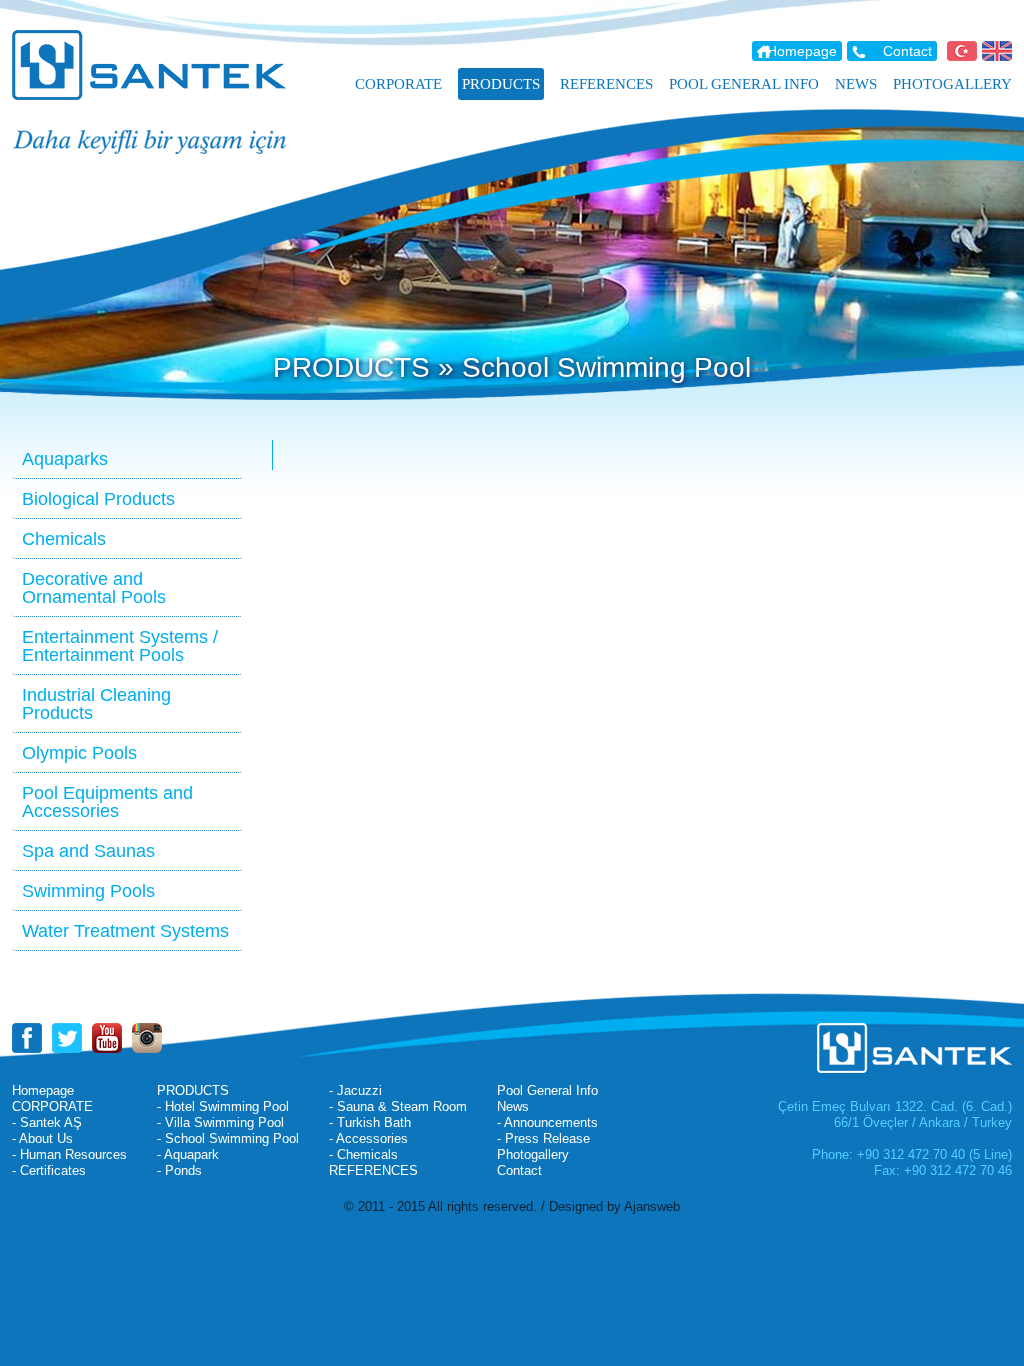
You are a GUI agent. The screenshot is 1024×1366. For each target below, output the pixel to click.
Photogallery (533, 1154)
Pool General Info (547, 1090)
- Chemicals (363, 1154)
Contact (907, 51)
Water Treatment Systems (125, 931)
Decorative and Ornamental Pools (94, 588)
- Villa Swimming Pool (220, 1122)
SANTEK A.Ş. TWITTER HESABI (67, 1038)
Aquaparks (65, 459)
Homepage (802, 51)
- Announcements (547, 1122)
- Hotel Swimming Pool (223, 1106)
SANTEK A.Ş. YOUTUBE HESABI (107, 1038)
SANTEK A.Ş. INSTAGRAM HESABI (147, 1038)
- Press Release (543, 1138)
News (513, 1106)
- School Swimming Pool (228, 1138)
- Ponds (179, 1170)
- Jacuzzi (355, 1090)
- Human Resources (69, 1154)
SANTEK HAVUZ (162, 65)
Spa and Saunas (88, 851)
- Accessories (368, 1138)
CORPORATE (52, 1106)
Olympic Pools (79, 753)
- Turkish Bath (370, 1122)
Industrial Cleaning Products (96, 704)
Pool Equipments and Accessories (107, 802)
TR (962, 51)
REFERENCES (373, 1170)
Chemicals (64, 539)
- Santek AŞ (47, 1122)
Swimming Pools (88, 891)
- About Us (42, 1138)
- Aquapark (188, 1154)
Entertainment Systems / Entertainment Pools (120, 646)
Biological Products (98, 499)
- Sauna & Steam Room (398, 1106)
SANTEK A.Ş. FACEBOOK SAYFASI (27, 1038)
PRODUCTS (193, 1090)
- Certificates (49, 1170)
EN (997, 51)
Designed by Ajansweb (614, 1206)
